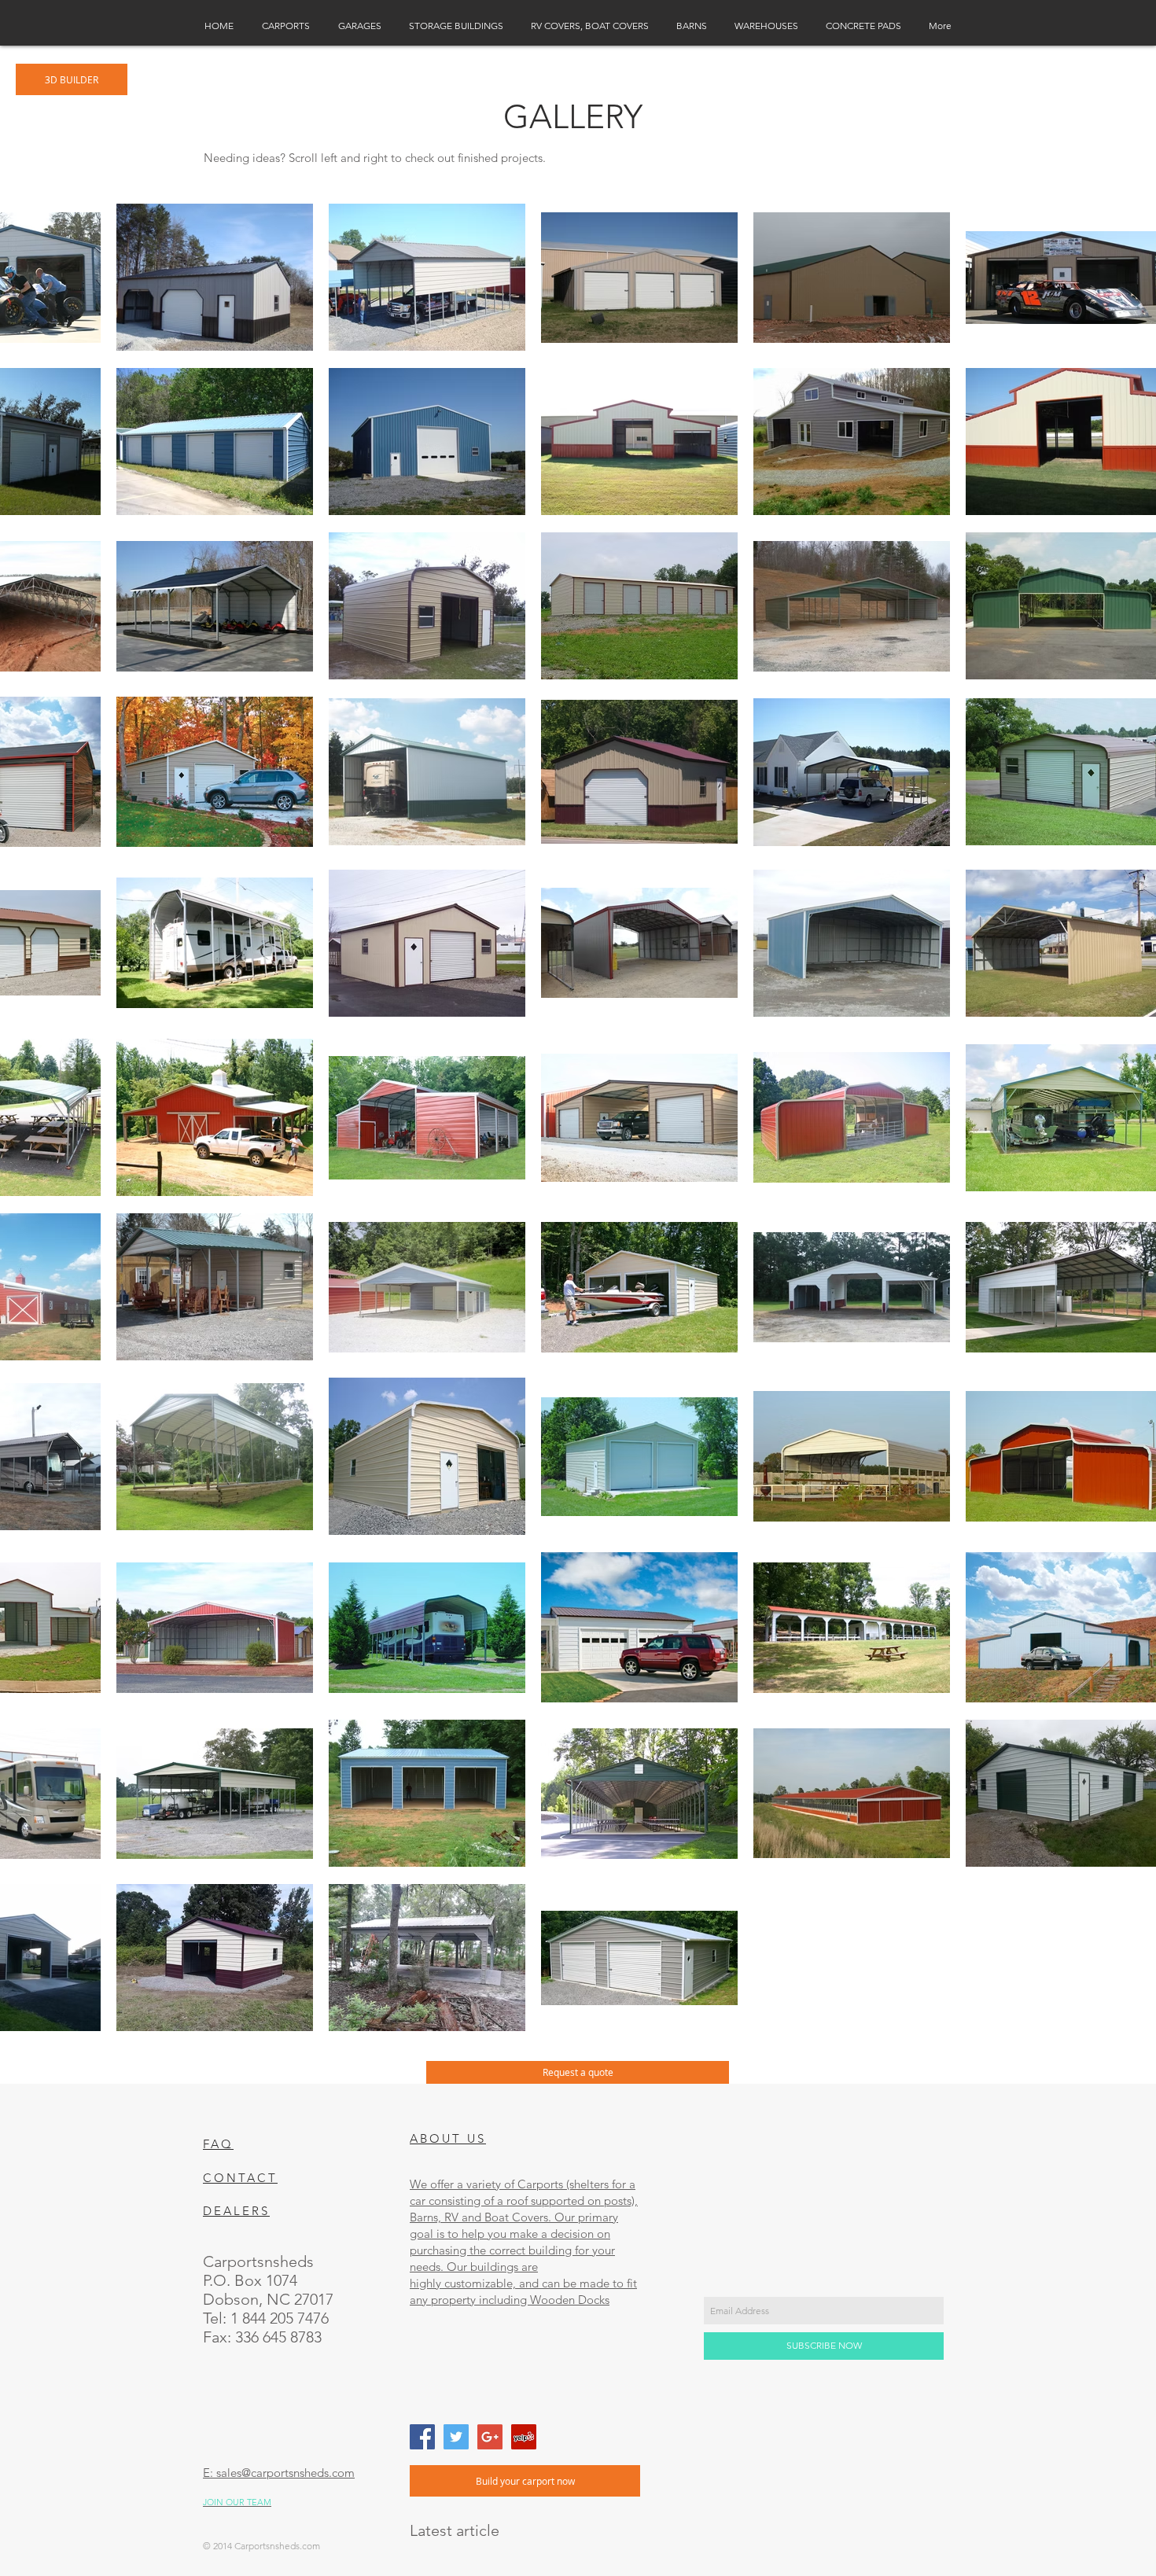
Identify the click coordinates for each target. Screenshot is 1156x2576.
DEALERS (236, 2211)
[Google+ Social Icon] (490, 2437)
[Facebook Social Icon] (422, 2437)
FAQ (218, 2144)
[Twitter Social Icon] (456, 2437)
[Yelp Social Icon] (524, 2437)
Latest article (455, 2530)
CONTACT (240, 2178)
